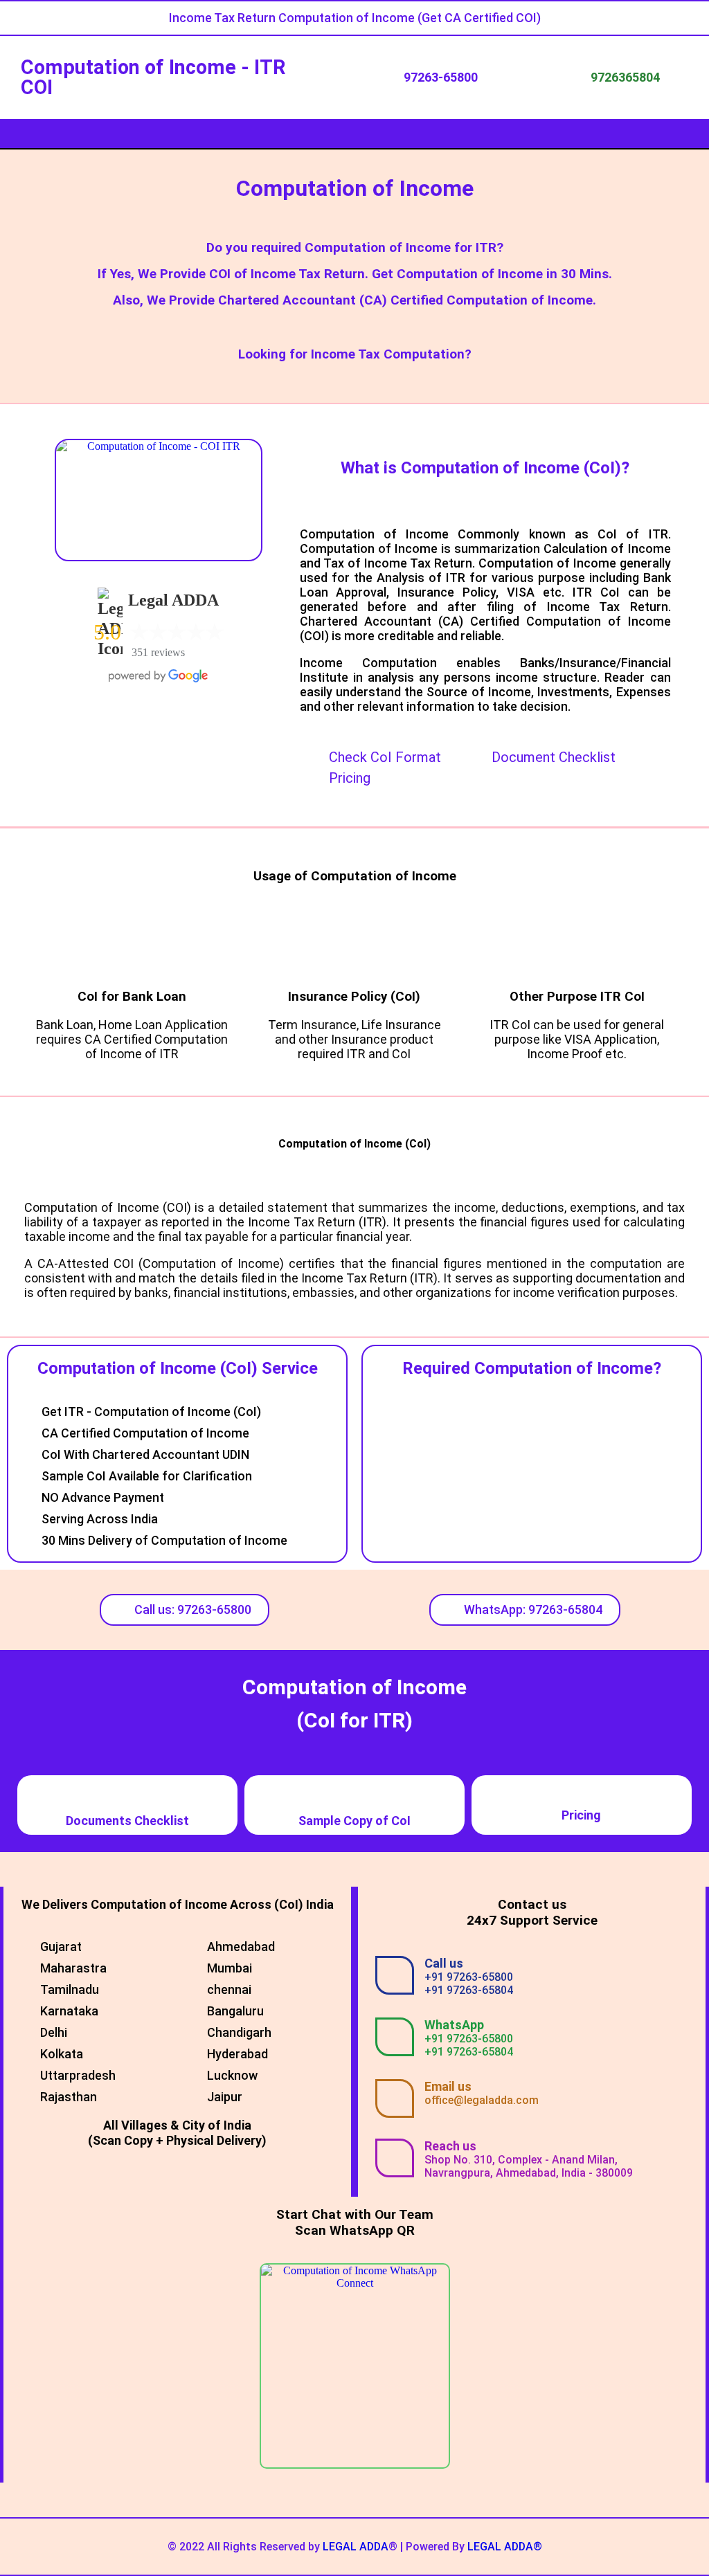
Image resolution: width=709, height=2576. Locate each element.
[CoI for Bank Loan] (132, 948)
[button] (355, 134)
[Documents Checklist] (127, 1793)
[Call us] (395, 1975)
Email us (448, 2086)
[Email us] (395, 2098)
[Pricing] (582, 1797)
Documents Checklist (127, 1821)
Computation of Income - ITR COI (153, 77)
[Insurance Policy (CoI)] (354, 948)
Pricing (581, 1815)
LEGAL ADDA (356, 2547)
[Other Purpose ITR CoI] (577, 948)
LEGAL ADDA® (505, 2547)
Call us (444, 1963)
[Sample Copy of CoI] (354, 1793)
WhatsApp (454, 2025)
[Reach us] (395, 2158)
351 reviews (158, 652)
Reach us (450, 2146)
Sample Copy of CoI (354, 1821)
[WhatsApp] (395, 2037)
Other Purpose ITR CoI (577, 997)
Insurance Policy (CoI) (354, 997)
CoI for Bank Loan (132, 997)
